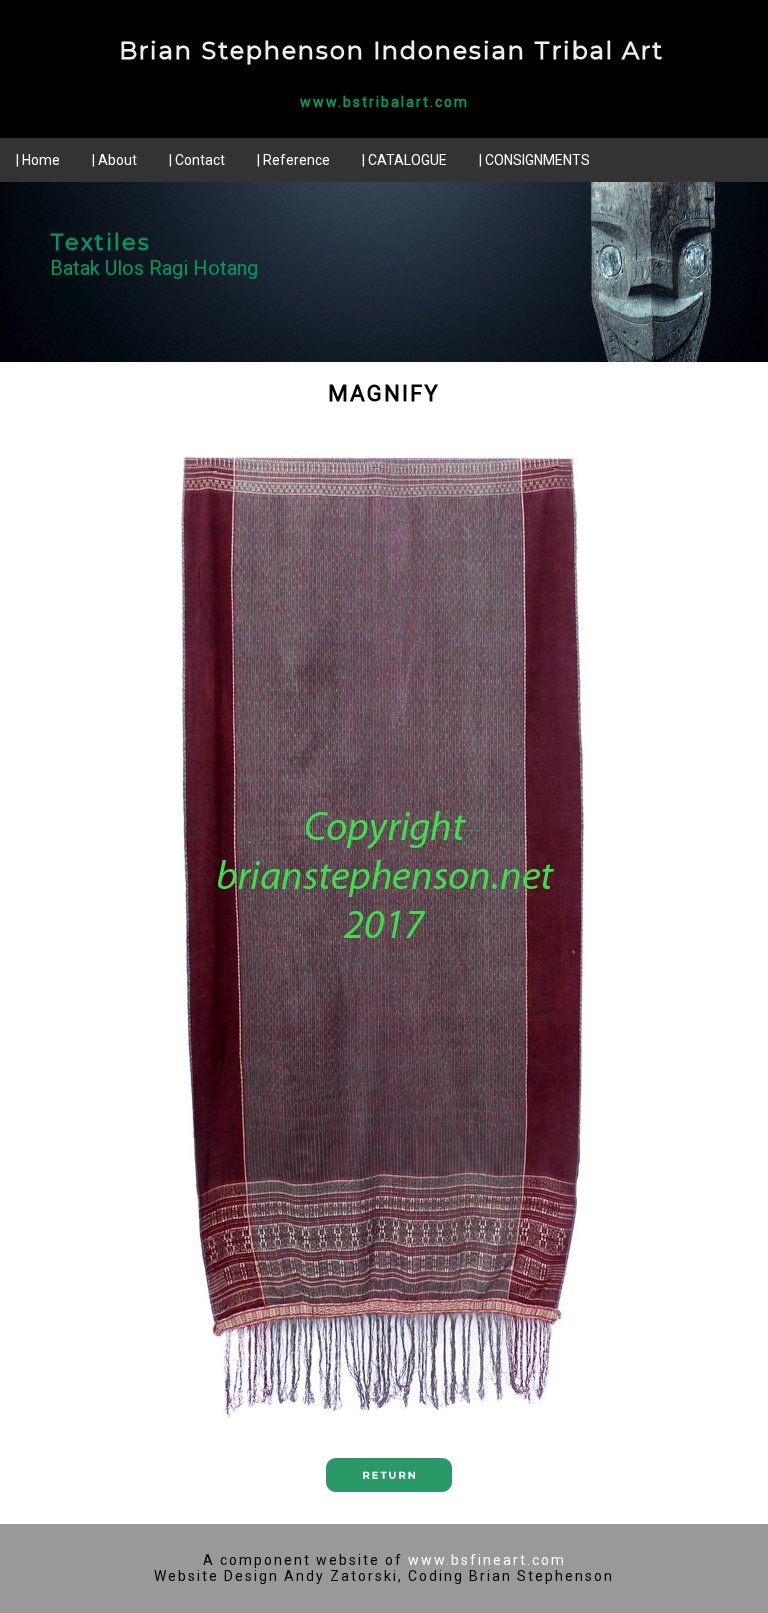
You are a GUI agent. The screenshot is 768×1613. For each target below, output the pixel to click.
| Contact (197, 160)
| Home (38, 160)
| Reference (293, 160)
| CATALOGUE (404, 160)
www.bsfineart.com (487, 1560)
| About (114, 160)
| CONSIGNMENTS (534, 160)
